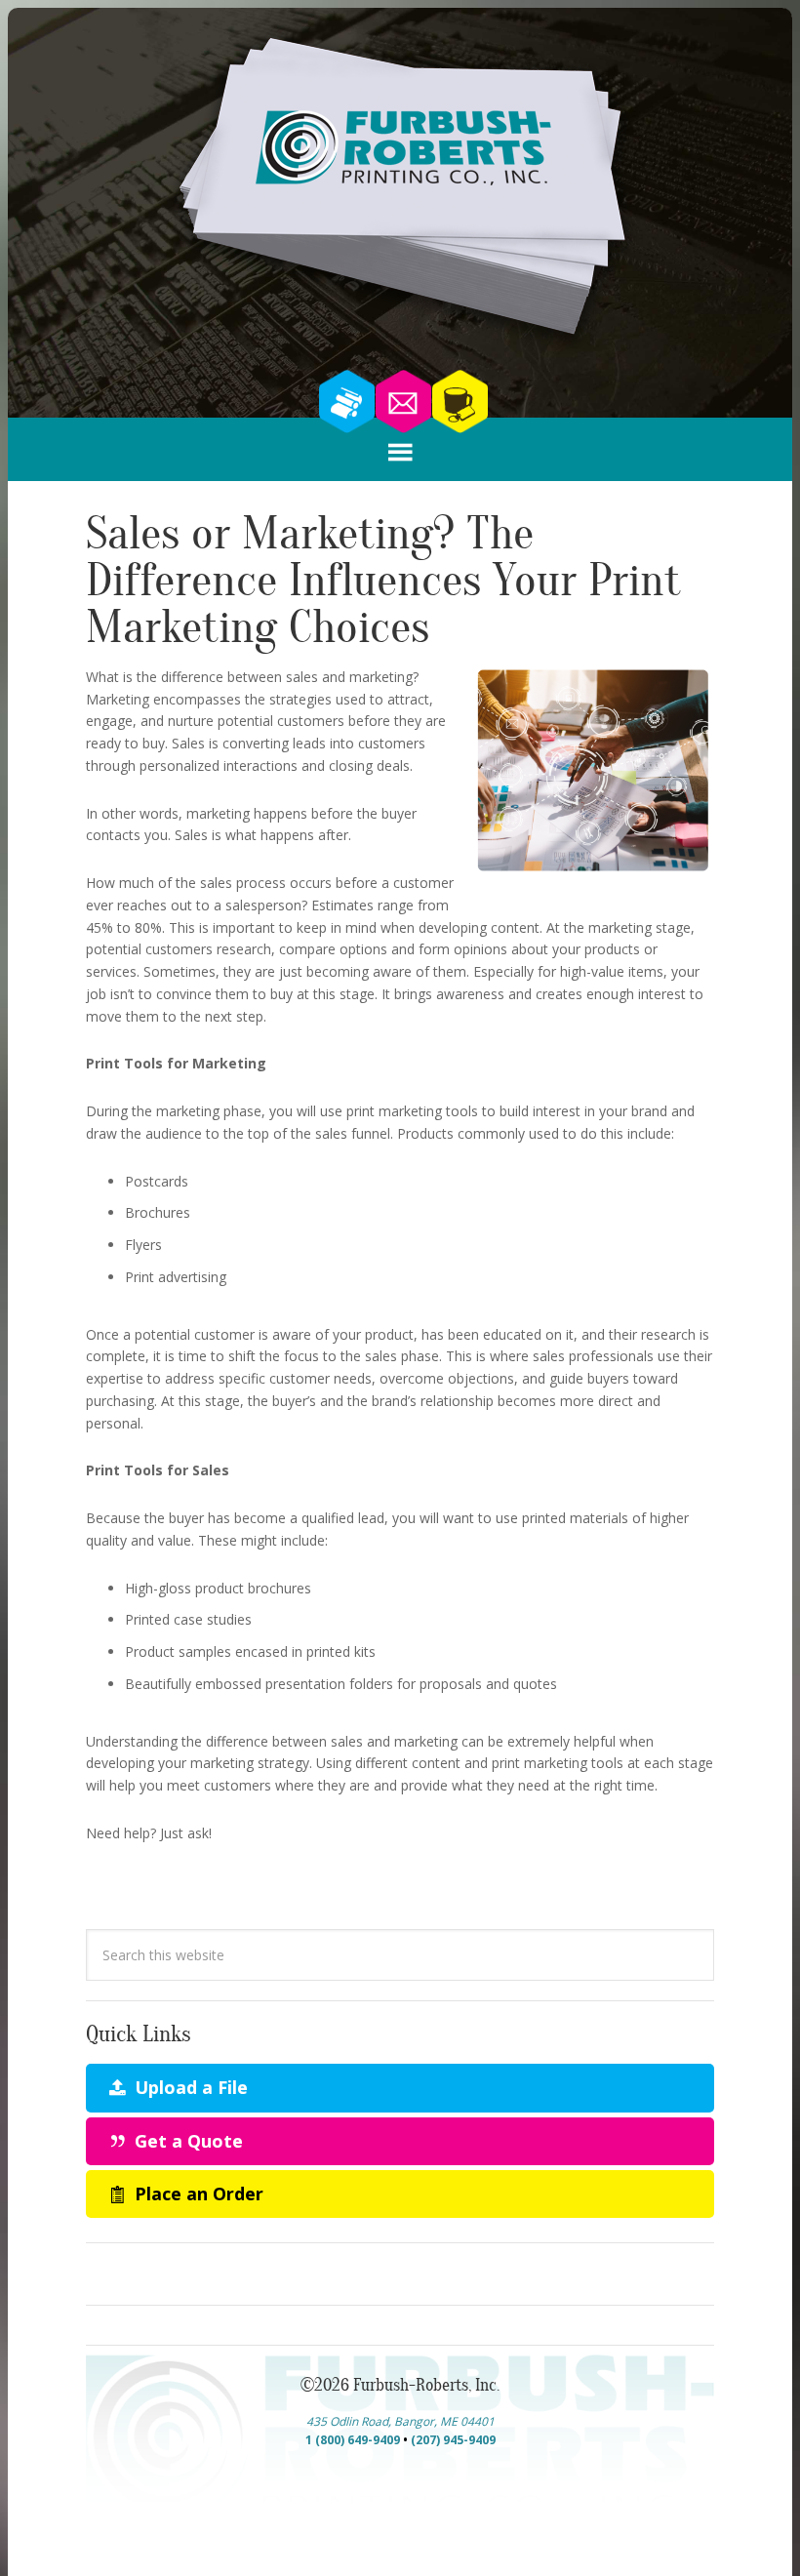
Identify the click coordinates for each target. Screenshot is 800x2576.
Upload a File (189, 2087)
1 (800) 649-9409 (353, 2440)
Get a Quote (186, 2141)
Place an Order (197, 2194)
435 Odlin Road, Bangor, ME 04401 (400, 2421)
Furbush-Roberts (400, 191)
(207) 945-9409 (453, 2440)
